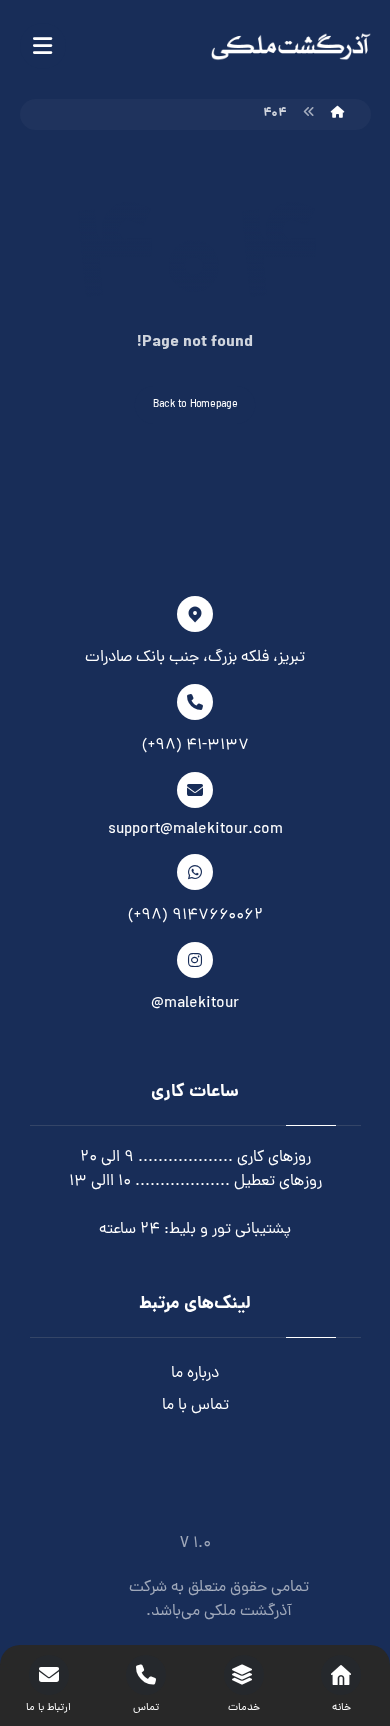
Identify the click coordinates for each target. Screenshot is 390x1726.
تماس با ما (195, 1406)
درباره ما (195, 1374)
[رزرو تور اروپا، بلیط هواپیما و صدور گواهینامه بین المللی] (291, 46)
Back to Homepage (195, 405)
